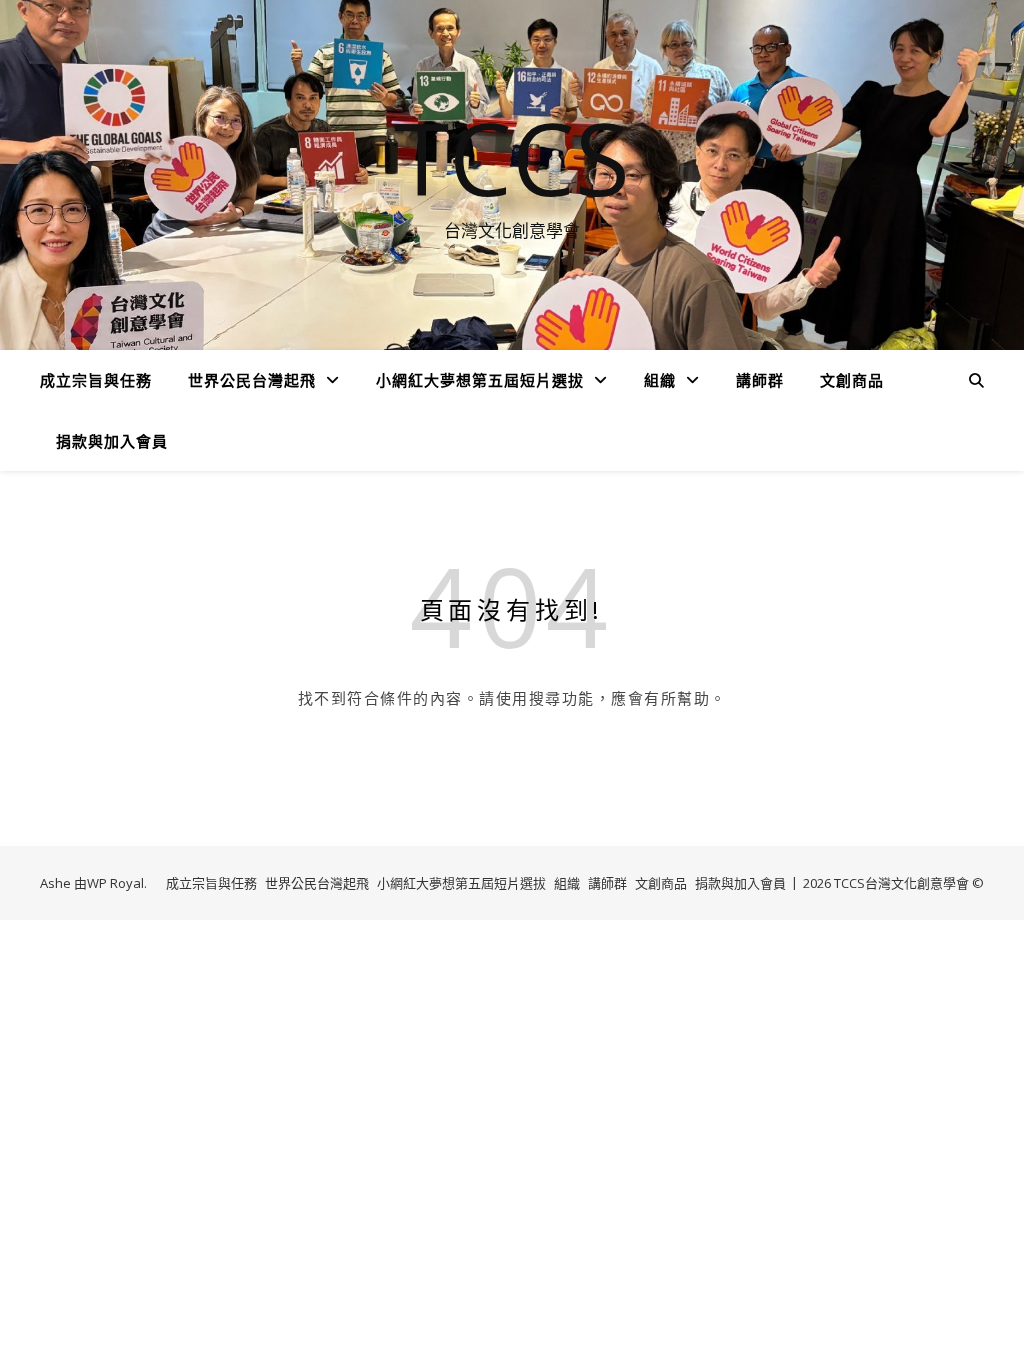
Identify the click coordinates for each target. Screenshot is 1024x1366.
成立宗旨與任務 (96, 380)
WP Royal (115, 883)
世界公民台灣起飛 (252, 380)
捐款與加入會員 (112, 441)
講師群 (760, 380)
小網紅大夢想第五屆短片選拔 (480, 380)
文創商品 (852, 380)
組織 (660, 380)
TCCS (512, 157)
